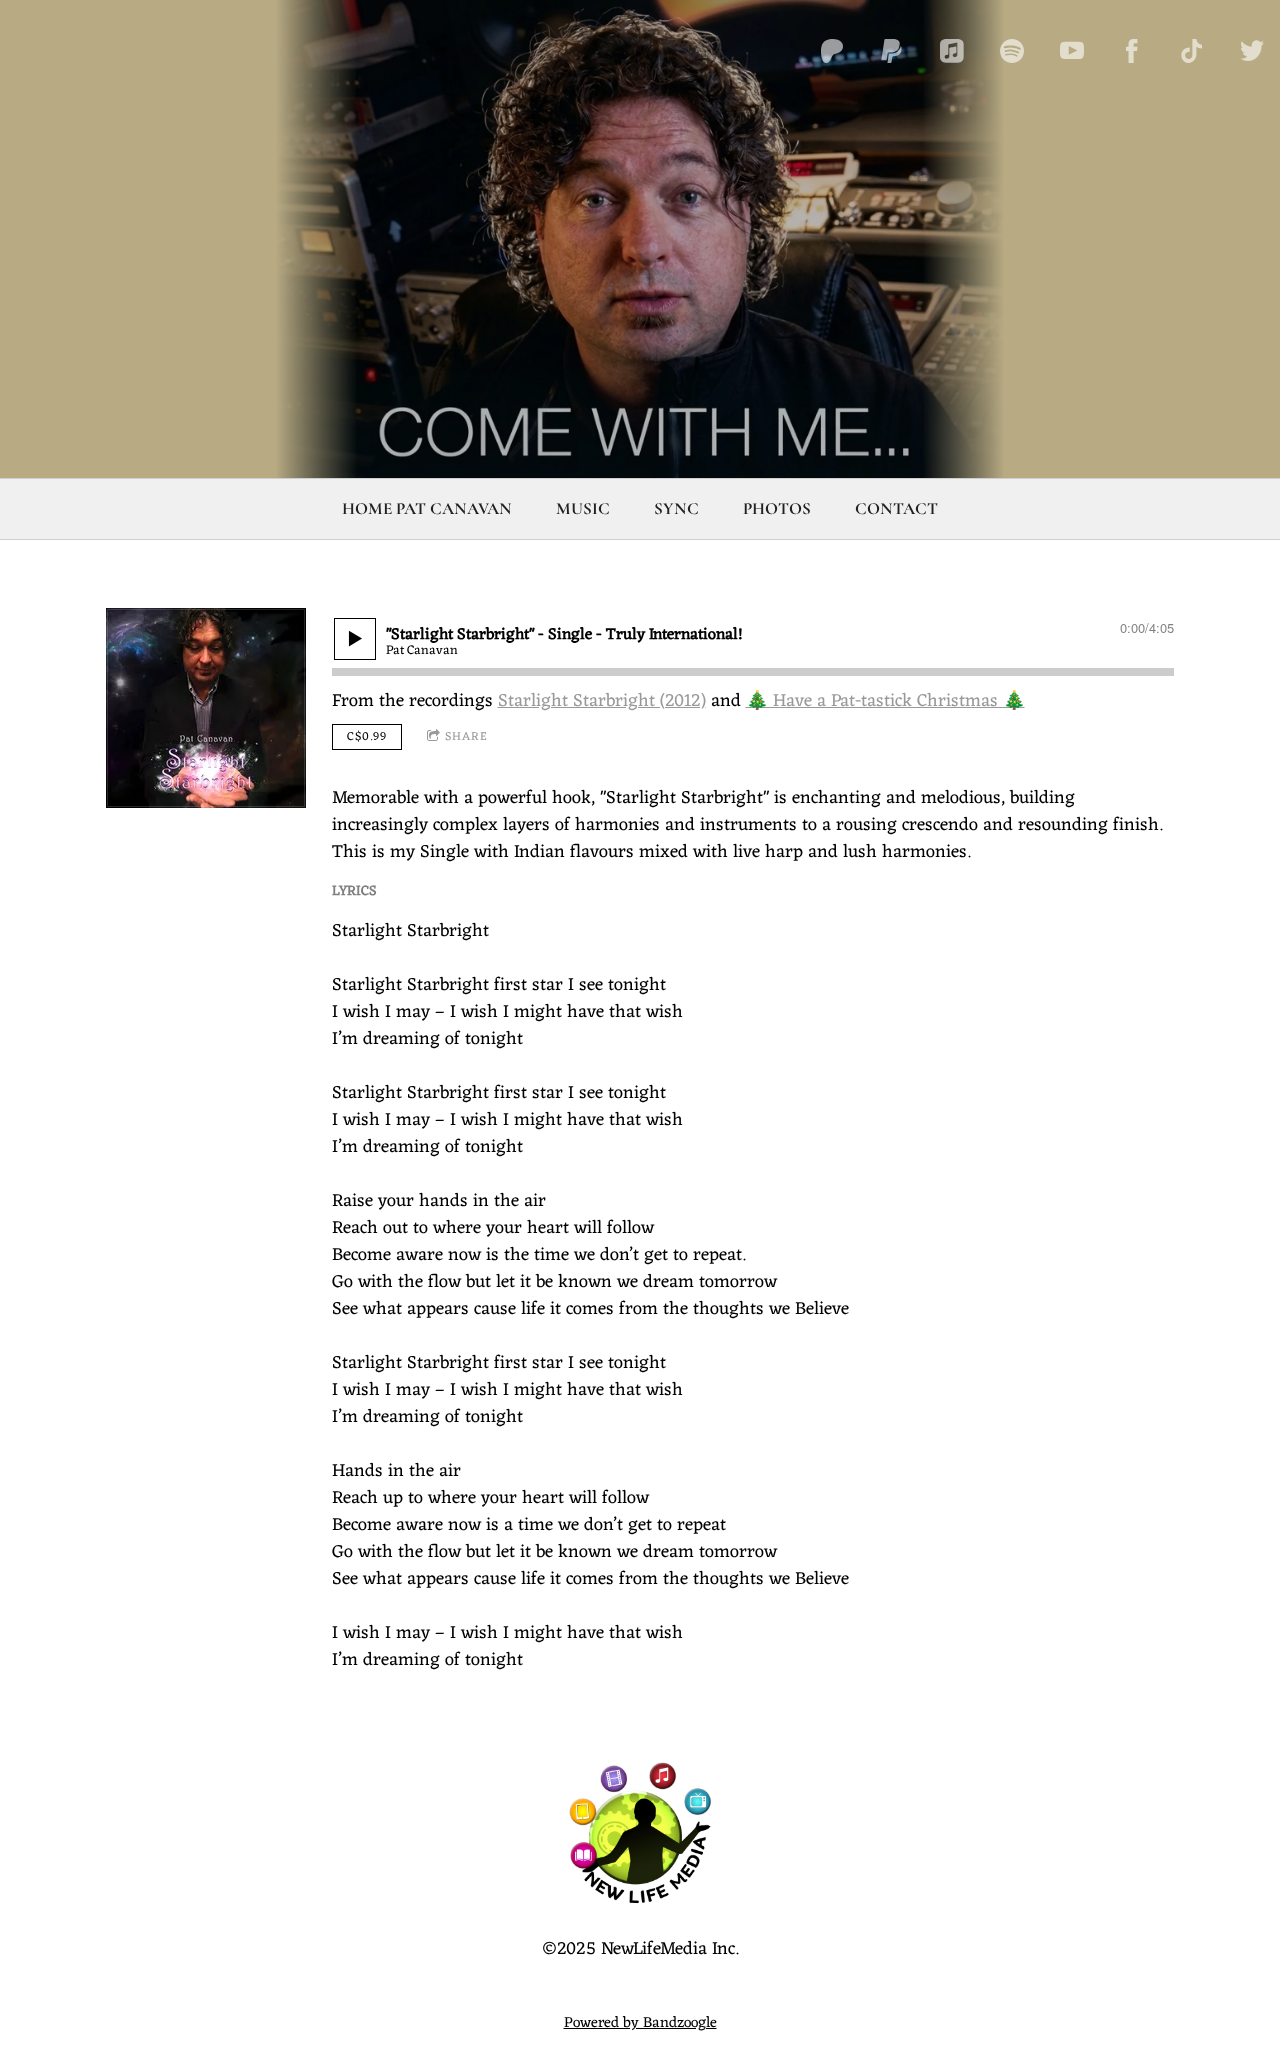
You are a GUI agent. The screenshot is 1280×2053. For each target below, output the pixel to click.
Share (466, 737)
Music (583, 508)
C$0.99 (367, 737)
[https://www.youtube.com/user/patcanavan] (1072, 51)
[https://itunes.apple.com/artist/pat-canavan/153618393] (952, 51)
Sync (676, 508)
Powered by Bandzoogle (640, 2023)
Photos (777, 508)
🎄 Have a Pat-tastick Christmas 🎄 (885, 701)
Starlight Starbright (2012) (602, 701)
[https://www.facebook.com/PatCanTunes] (1132, 51)
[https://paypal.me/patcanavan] (892, 51)
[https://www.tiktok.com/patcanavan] (1192, 51)
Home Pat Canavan (427, 508)
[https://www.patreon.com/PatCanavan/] (832, 51)
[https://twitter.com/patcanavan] (1252, 51)
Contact (896, 508)
